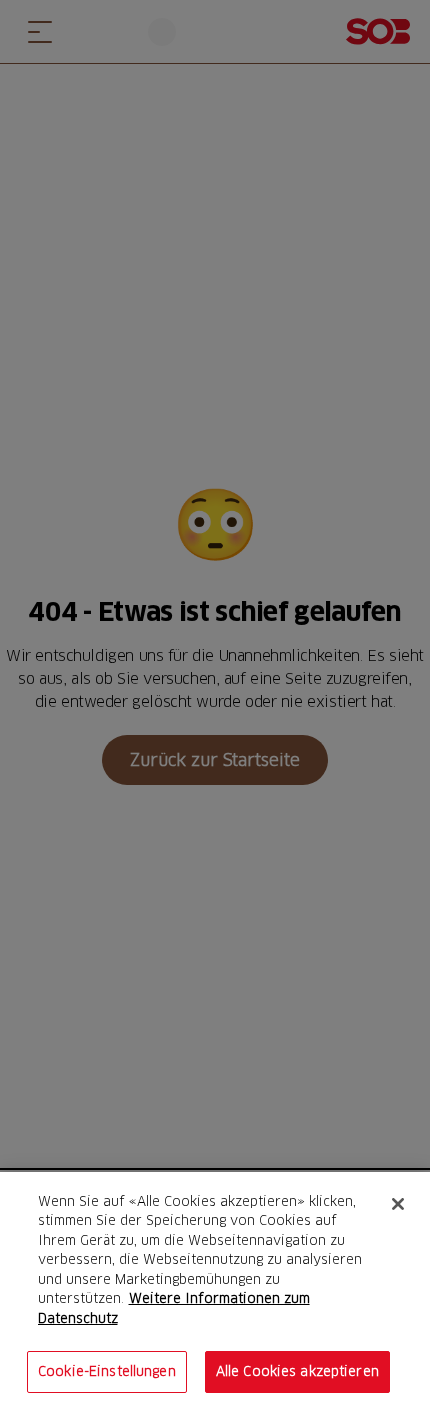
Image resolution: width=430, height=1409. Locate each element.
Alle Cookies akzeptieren (297, 1371)
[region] (215, 1290)
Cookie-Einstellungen (107, 1371)
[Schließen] (398, 1204)
